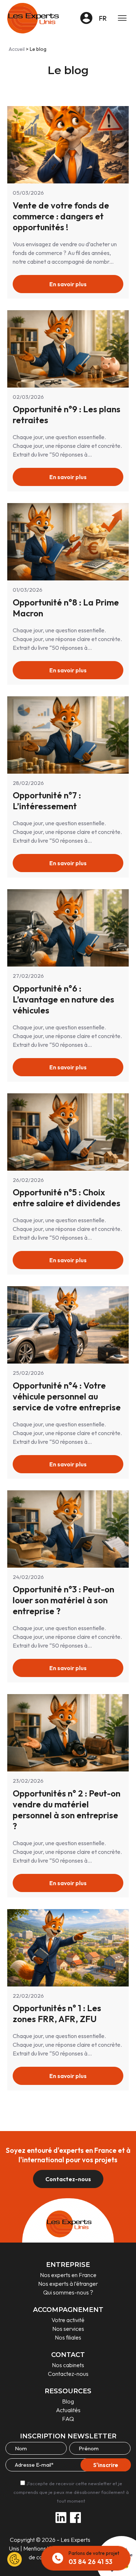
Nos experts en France (68, 2275)
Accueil (17, 49)
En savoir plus (68, 284)
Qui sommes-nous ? (68, 2292)
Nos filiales (68, 2337)
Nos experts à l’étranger (68, 2284)
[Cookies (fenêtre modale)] (15, 2559)
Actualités (68, 2410)
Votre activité (68, 2320)
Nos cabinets (68, 2365)
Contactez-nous (68, 2179)
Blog (68, 2401)
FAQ (68, 2419)
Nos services (68, 2329)
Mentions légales (44, 2548)
